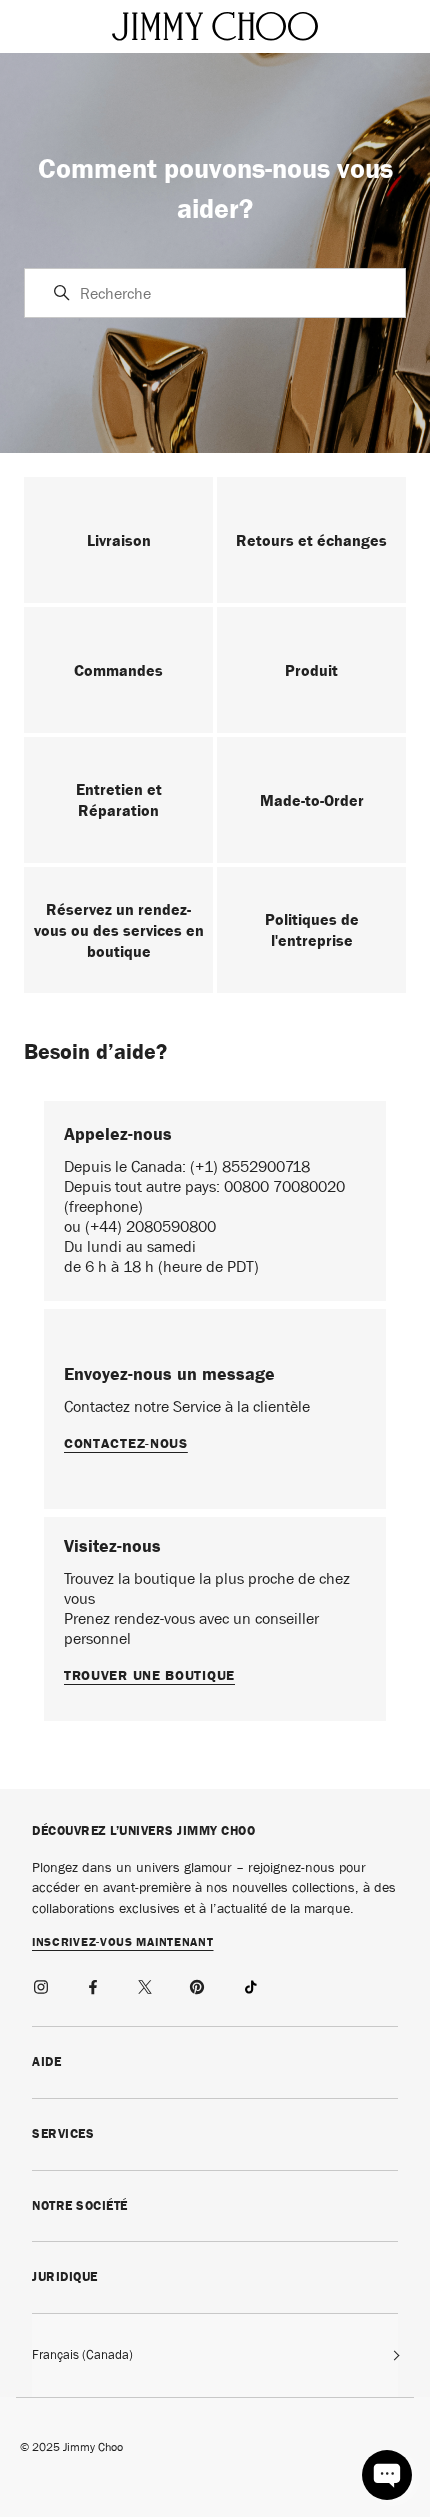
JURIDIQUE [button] (65, 2276)
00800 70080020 (284, 1186)
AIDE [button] (46, 2061)
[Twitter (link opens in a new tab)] (146, 1984)
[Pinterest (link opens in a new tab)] (198, 1984)
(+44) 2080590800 (150, 1226)
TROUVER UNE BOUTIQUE (149, 1675)
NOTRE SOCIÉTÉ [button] (80, 2205)
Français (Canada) (82, 2354)
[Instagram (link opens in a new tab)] (42, 1984)
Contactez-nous (126, 1443)
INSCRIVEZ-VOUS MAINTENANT (123, 1943)
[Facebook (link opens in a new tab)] (94, 1984)
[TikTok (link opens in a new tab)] (250, 1984)
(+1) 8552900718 (250, 1166)
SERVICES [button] (63, 2133)
